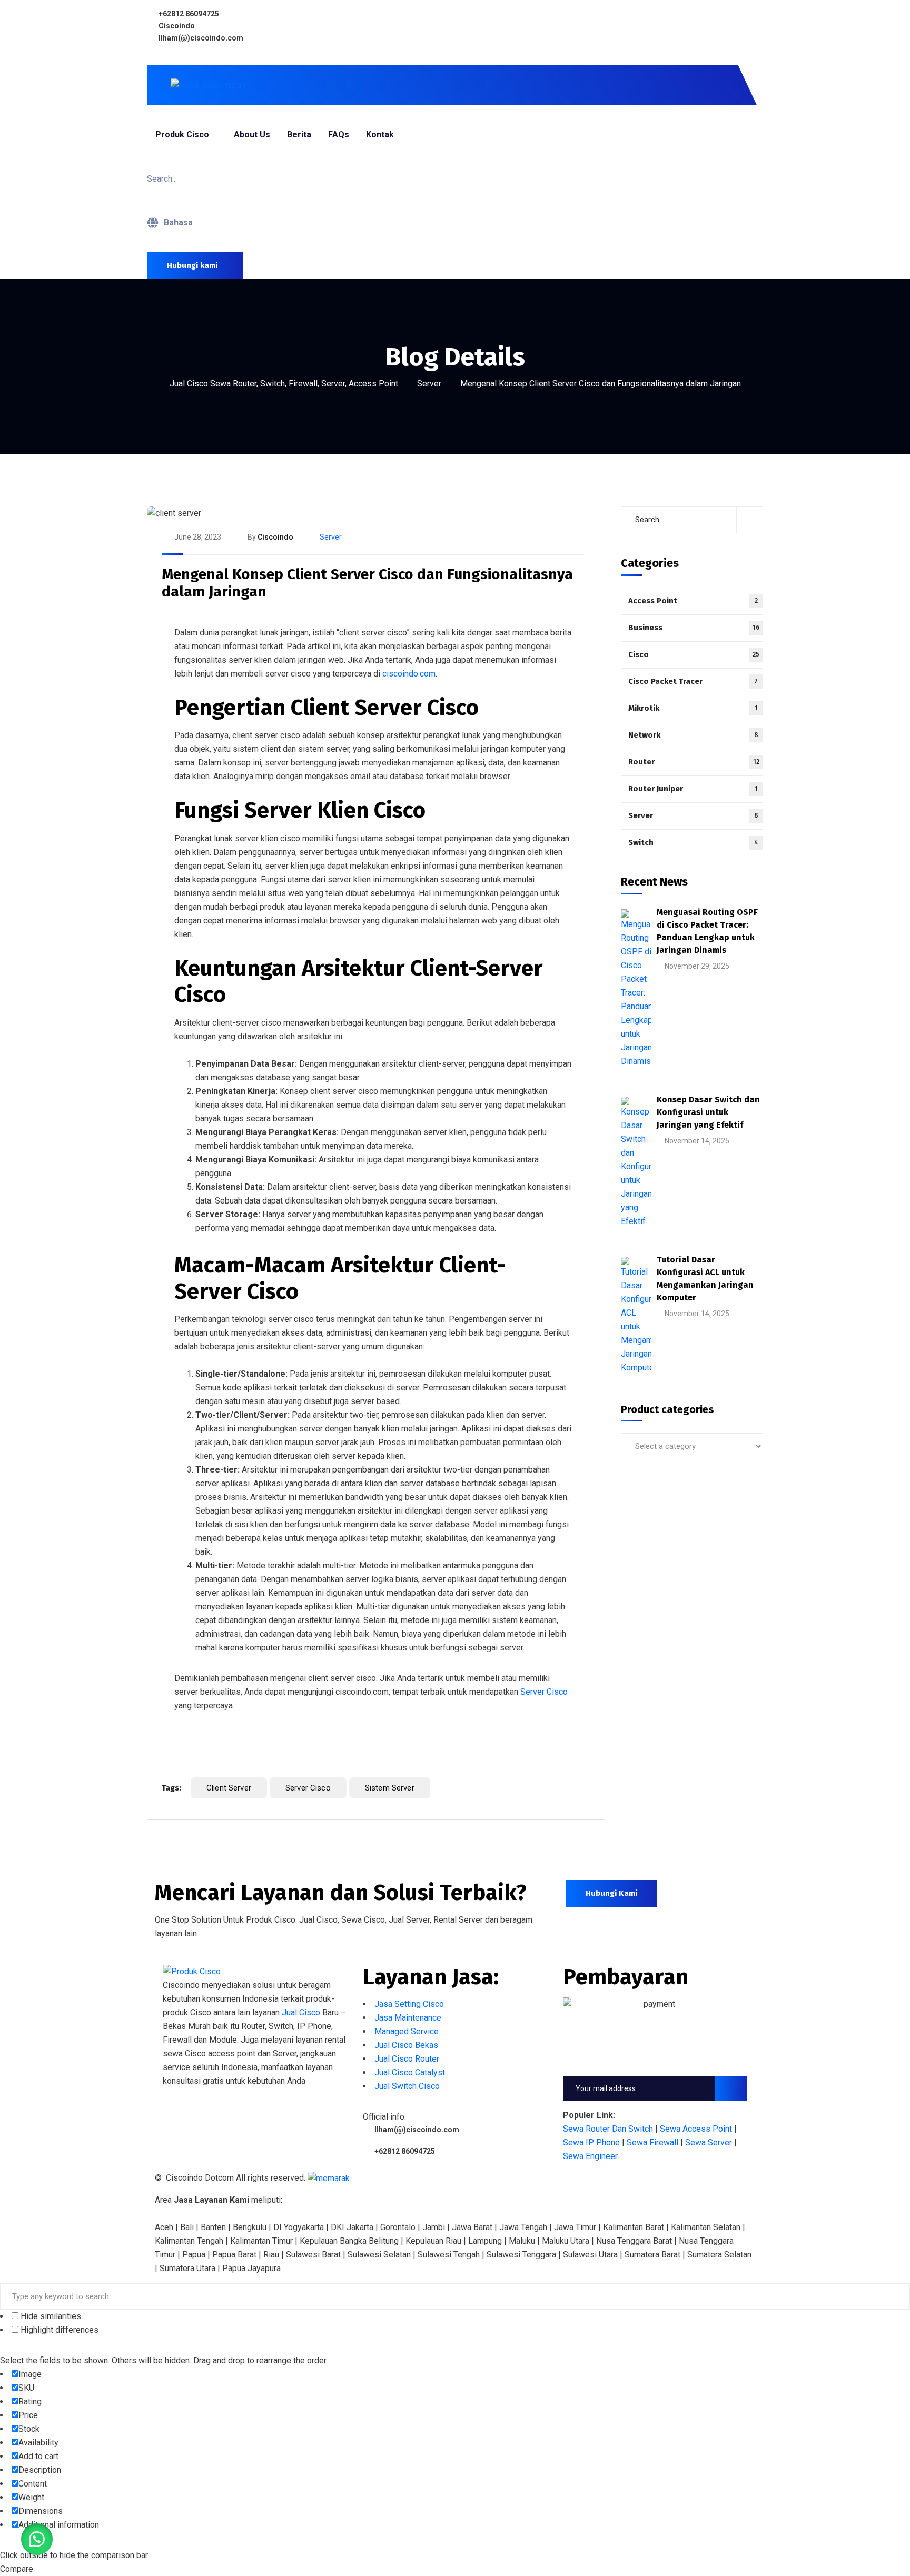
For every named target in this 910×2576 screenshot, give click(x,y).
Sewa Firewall (652, 2142)
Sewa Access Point (696, 2129)
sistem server (390, 1788)
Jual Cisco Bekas (406, 2045)
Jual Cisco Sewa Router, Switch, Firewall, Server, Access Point (284, 384)
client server (229, 1788)
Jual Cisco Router (407, 2059)
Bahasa (178, 222)
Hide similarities (50, 2316)
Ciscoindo (275, 537)
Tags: (171, 1788)
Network (693, 735)
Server (429, 384)
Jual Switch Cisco (407, 2086)
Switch (693, 842)
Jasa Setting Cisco (409, 2004)
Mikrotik (693, 708)
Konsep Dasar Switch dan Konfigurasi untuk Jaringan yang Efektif (708, 1112)
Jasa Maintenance (408, 2018)
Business (694, 628)
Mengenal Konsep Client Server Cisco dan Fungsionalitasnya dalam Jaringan (367, 583)
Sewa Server (709, 2142)
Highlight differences (58, 2330)
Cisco (694, 654)
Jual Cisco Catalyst (410, 2072)
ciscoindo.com (409, 674)
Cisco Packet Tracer (693, 681)
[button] (37, 2539)
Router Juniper (693, 789)
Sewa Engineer (590, 2156)
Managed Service (407, 2031)
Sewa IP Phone (591, 2142)
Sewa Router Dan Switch (608, 2129)
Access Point (693, 601)
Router (694, 762)
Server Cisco (544, 1692)
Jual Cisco (301, 2012)
